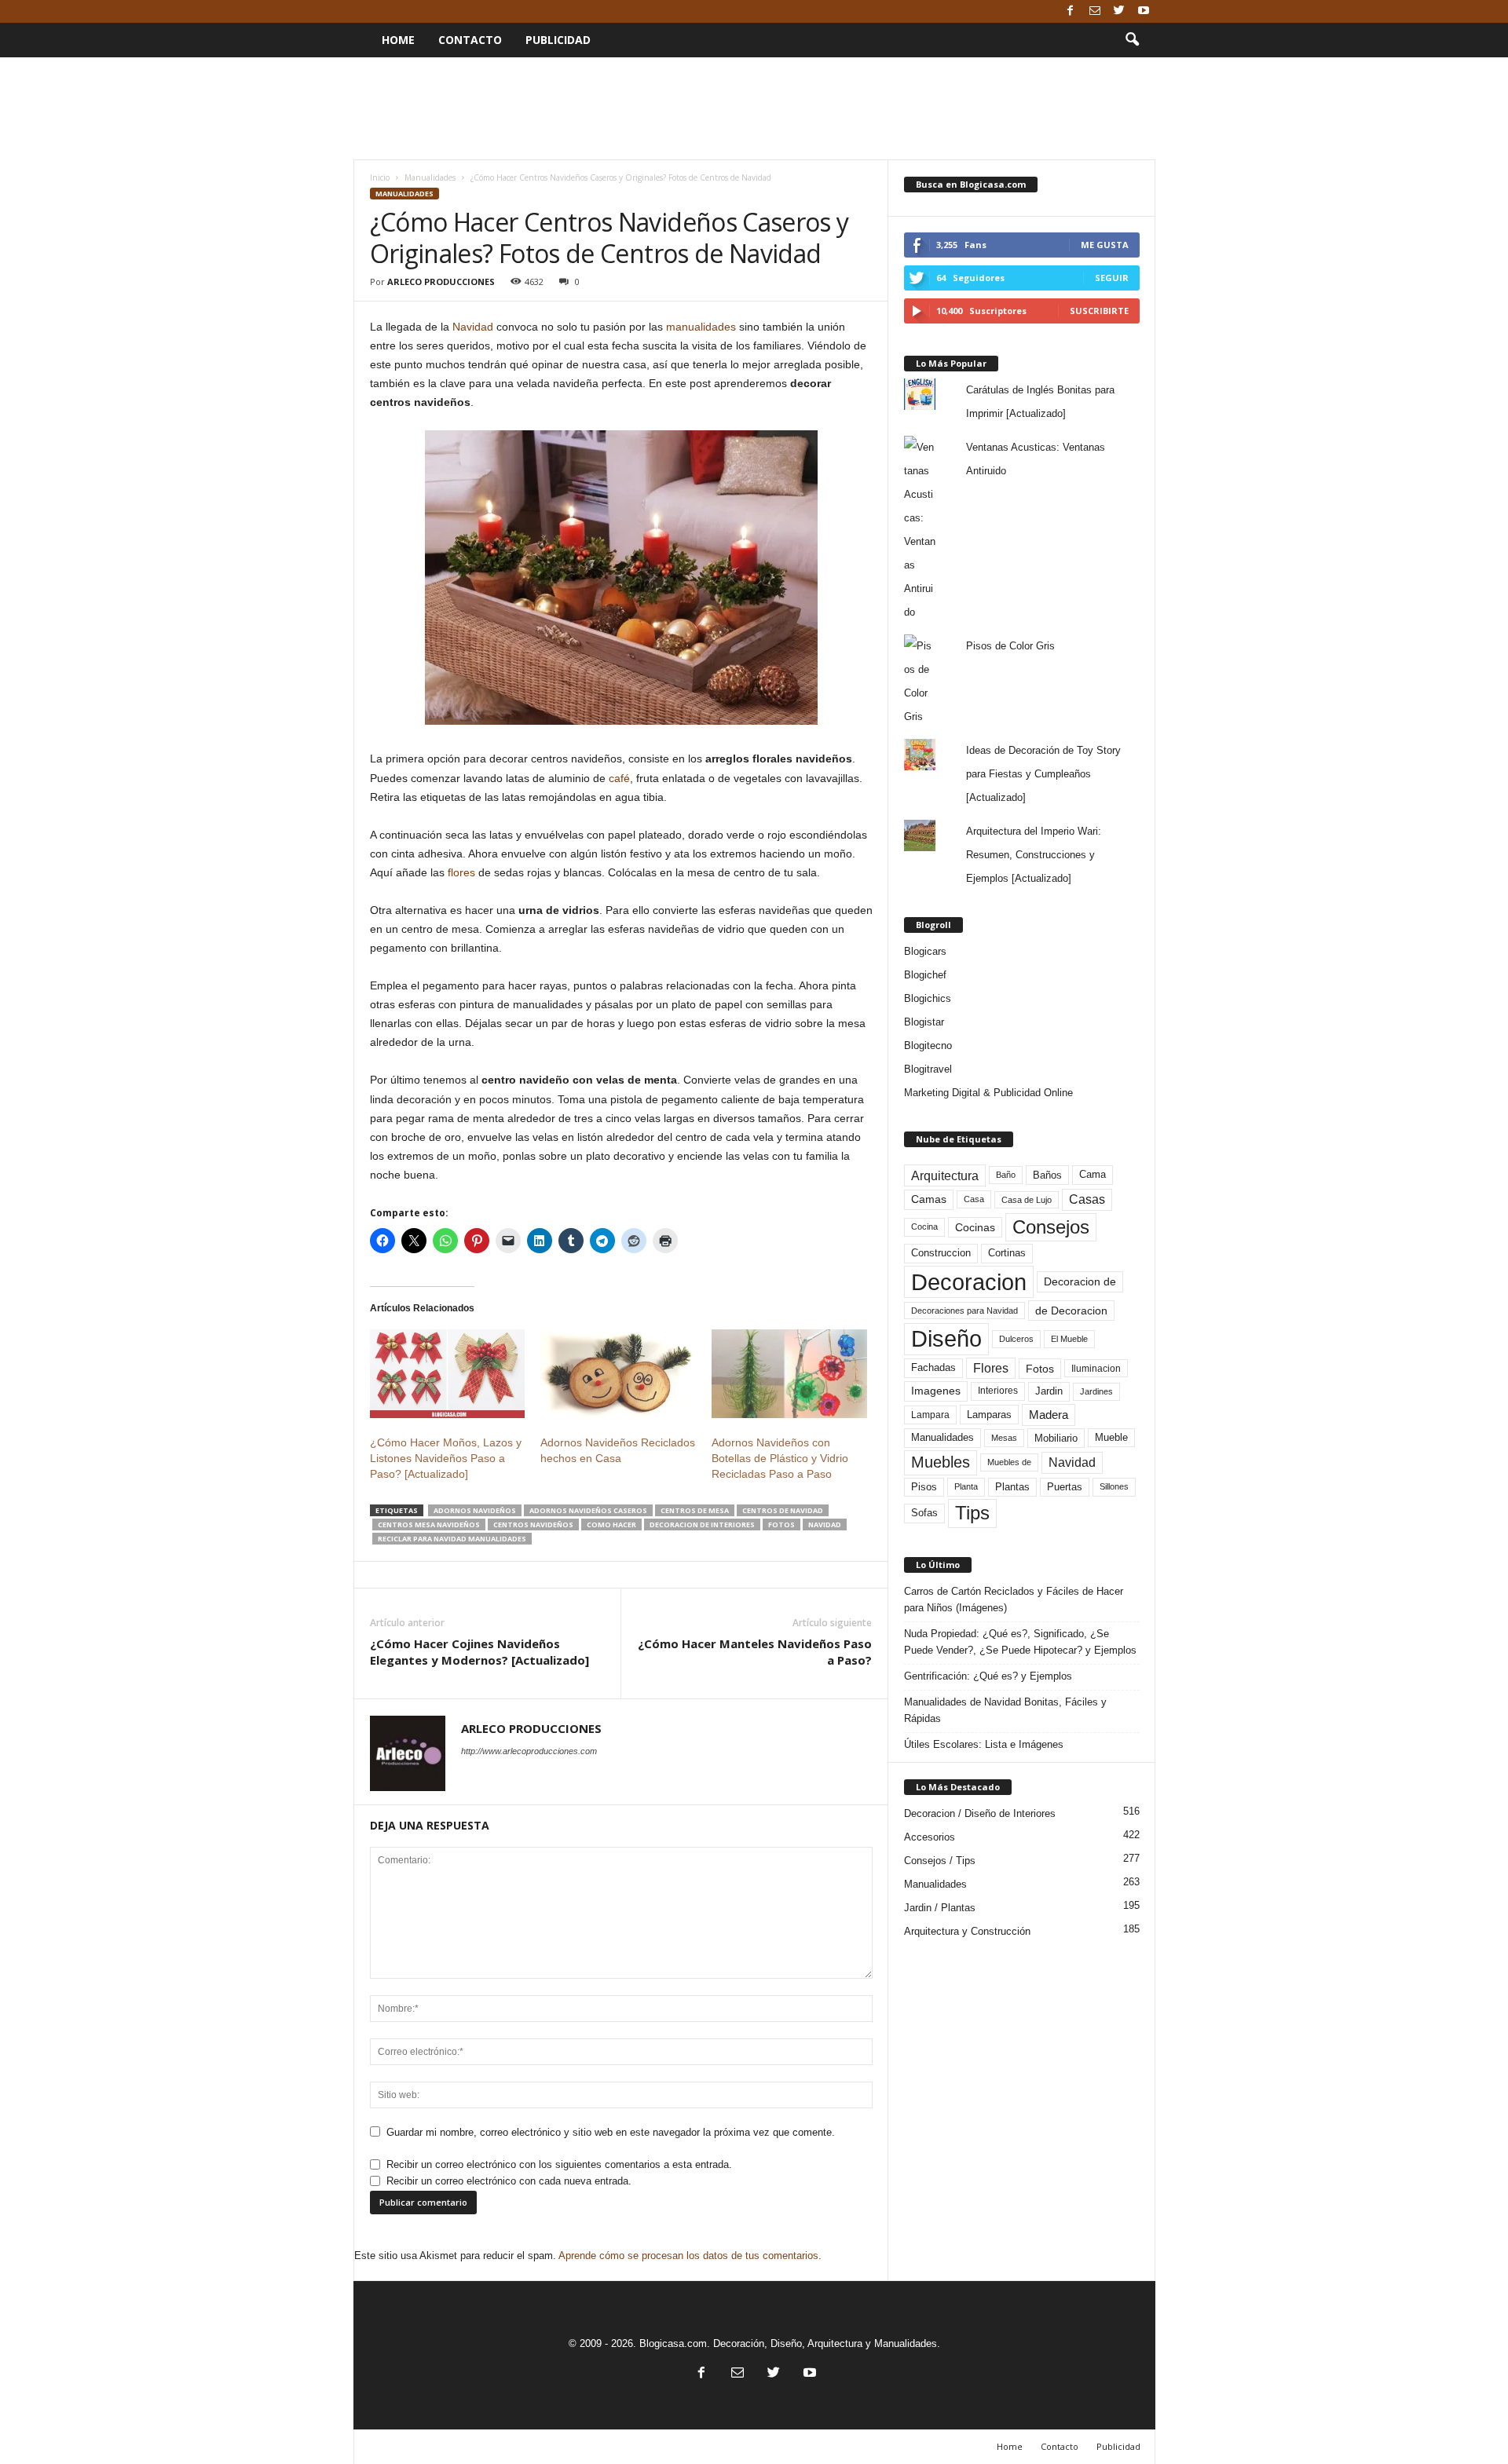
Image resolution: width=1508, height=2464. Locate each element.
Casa (974, 1199)
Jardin (1049, 1391)
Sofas (924, 1513)
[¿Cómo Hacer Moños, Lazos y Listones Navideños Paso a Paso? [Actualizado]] (448, 1374)
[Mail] (1095, 11)
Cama (1093, 1175)
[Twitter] (1119, 11)
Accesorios (930, 1837)
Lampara (930, 1415)
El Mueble (1069, 1339)
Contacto (470, 40)
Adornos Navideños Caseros (588, 1510)
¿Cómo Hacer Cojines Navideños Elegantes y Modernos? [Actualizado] (479, 1652)
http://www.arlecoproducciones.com (529, 1751)
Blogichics (928, 998)
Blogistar (924, 1022)
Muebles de (1009, 1462)
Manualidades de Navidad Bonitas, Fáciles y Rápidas (1005, 1710)
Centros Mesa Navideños (429, 1524)
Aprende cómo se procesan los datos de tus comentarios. (690, 2256)
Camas (929, 1199)
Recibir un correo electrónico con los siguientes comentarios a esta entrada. (559, 2164)
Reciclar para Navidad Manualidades (452, 1539)
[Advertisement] (754, 108)
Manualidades (430, 177)
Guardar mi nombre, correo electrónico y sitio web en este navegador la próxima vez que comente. (611, 2132)
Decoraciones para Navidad (964, 1311)
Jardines (1096, 1391)
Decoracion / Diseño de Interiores (980, 1813)
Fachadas (933, 1368)
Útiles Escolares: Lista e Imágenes (984, 1744)
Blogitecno (928, 1046)
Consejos (1051, 1227)
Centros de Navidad (783, 1510)
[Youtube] (1144, 11)
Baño (1006, 1175)
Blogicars (925, 951)
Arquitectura (945, 1175)
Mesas (1004, 1438)
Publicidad (558, 40)
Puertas (1065, 1487)
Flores (991, 1368)
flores (461, 872)
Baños (1047, 1175)
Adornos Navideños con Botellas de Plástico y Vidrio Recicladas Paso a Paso (780, 1458)
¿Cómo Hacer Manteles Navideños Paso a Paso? (755, 1652)
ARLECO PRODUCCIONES (441, 281)
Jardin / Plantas (940, 1908)
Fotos (781, 1524)
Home (398, 40)
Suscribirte (1099, 311)
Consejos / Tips (940, 1861)
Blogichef (925, 975)
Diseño (946, 1339)
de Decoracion (1071, 1311)
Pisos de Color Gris (1010, 646)
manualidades (701, 327)
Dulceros (1016, 1339)
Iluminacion (1096, 1368)
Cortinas (1007, 1253)
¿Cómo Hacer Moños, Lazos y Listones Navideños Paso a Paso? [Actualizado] (446, 1458)
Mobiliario (1056, 1438)
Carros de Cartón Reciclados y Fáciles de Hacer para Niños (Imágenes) (1014, 1599)
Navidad (473, 327)
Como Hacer (611, 1524)
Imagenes (936, 1391)
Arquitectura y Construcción (967, 1931)
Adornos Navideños (475, 1510)
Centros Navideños (533, 1524)
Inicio (380, 177)
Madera (1049, 1415)
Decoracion (969, 1282)
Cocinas (975, 1227)
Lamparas (989, 1415)
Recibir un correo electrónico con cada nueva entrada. (509, 2181)
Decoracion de (1080, 1281)
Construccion (941, 1253)
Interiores (998, 1391)
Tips (972, 1513)
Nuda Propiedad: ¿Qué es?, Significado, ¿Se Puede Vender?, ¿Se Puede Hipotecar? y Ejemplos (1020, 1642)
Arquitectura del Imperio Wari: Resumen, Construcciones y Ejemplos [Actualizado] (1034, 855)
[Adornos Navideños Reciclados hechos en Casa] (618, 1374)
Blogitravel (928, 1069)
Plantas (1012, 1487)
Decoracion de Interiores (702, 1524)
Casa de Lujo (1027, 1200)
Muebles (941, 1462)
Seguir (1112, 278)
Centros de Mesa (695, 1510)
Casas (1087, 1199)
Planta (966, 1486)
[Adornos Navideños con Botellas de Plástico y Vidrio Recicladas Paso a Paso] (789, 1374)
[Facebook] (1071, 11)
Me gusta (1105, 245)
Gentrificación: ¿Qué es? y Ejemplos (988, 1676)
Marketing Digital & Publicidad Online (988, 1093)
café (619, 778)
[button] (1132, 40)
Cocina (924, 1227)
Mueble (1111, 1438)
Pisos (924, 1487)
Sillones (1114, 1486)
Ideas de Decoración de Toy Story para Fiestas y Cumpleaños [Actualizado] (1043, 774)
